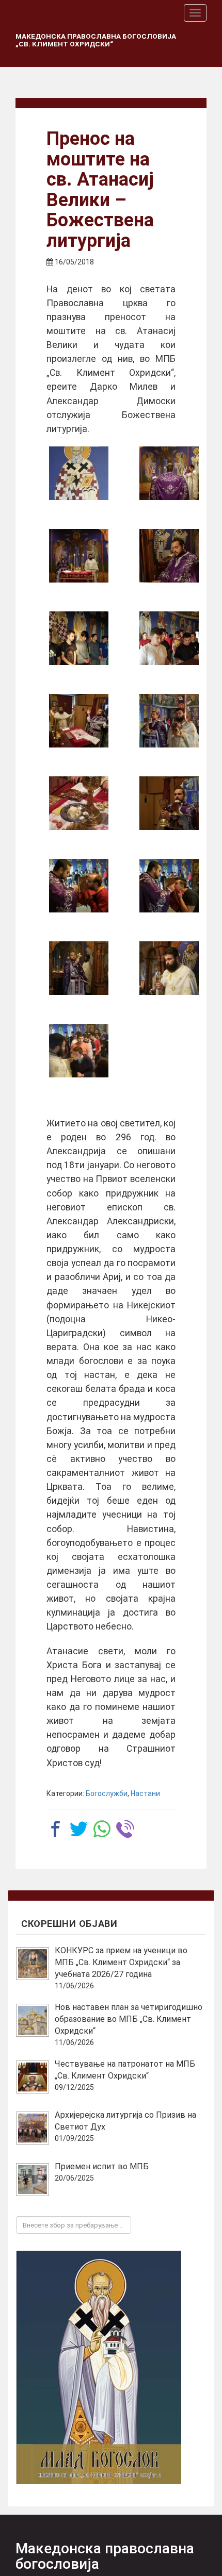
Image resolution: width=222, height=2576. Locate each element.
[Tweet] (79, 1829)
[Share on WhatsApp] (102, 1829)
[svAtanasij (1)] (169, 473)
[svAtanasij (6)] (79, 886)
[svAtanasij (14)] (79, 556)
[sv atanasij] (79, 473)
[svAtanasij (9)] (169, 721)
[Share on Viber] (125, 1829)
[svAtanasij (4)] (79, 968)
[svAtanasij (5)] (169, 886)
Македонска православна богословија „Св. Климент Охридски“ (96, 40)
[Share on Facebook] (55, 1829)
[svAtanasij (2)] (79, 1051)
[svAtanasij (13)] (169, 556)
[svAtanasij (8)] (79, 803)
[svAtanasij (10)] (79, 721)
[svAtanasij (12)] (79, 638)
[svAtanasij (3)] (169, 968)
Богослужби (107, 1793)
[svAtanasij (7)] (169, 803)
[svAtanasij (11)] (169, 638)
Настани (145, 1793)
